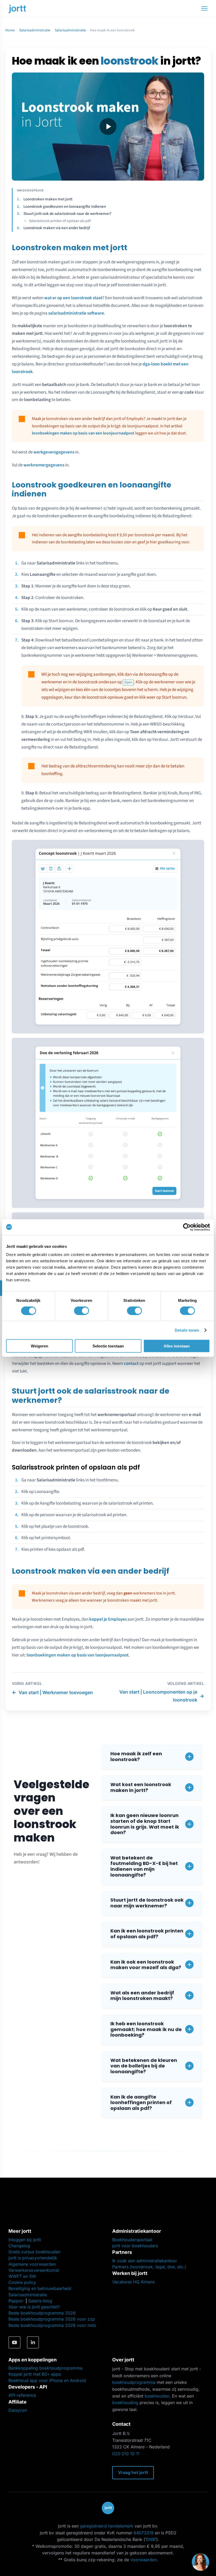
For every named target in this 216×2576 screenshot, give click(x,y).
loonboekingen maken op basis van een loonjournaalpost (83, 433)
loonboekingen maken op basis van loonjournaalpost (78, 1655)
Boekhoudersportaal (132, 2240)
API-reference (22, 2395)
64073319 (144, 2533)
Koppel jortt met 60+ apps (35, 2374)
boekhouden (157, 2396)
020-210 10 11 (126, 2454)
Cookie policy (22, 2282)
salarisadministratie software (76, 313)
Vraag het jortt (133, 2472)
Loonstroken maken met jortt (48, 199)
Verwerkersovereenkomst (34, 2270)
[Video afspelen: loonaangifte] (108, 127)
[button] (152, 1756)
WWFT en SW (22, 2276)
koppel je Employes (108, 1619)
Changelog (19, 2246)
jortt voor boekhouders (135, 2246)
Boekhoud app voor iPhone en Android (47, 2380)
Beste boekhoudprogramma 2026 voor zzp (52, 2319)
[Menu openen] (204, 8)
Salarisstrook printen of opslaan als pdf (60, 221)
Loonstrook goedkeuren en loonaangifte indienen (65, 207)
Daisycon (18, 2410)
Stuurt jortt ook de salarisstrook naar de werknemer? (67, 214)
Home (10, 30)
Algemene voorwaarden (32, 2264)
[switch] (82, 1311)
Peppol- (16, 2301)
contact (131, 1364)
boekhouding (125, 2403)
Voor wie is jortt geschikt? (34, 2307)
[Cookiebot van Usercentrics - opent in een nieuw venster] (187, 1227)
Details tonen (187, 1330)
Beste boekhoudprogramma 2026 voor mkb (52, 2325)
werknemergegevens (44, 465)
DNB (151, 2539)
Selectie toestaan (108, 1346)
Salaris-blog (40, 2301)
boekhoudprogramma (134, 2382)
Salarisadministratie (35, 30)
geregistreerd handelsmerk (107, 2526)
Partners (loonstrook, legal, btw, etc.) (149, 2267)
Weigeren (40, 1346)
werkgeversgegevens (54, 452)
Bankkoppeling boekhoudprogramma (45, 2368)
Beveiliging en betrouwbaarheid (40, 2288)
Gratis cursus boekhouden (34, 2252)
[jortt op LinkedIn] (33, 2342)
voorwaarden (144, 2560)
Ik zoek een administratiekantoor (145, 2261)
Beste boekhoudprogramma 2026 (42, 2313)
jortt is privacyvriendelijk (33, 2258)
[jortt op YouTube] (14, 2342)
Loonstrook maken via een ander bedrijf (57, 228)
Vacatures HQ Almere (133, 2282)
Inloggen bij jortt (25, 2240)
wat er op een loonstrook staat (73, 298)
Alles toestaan (177, 1346)
